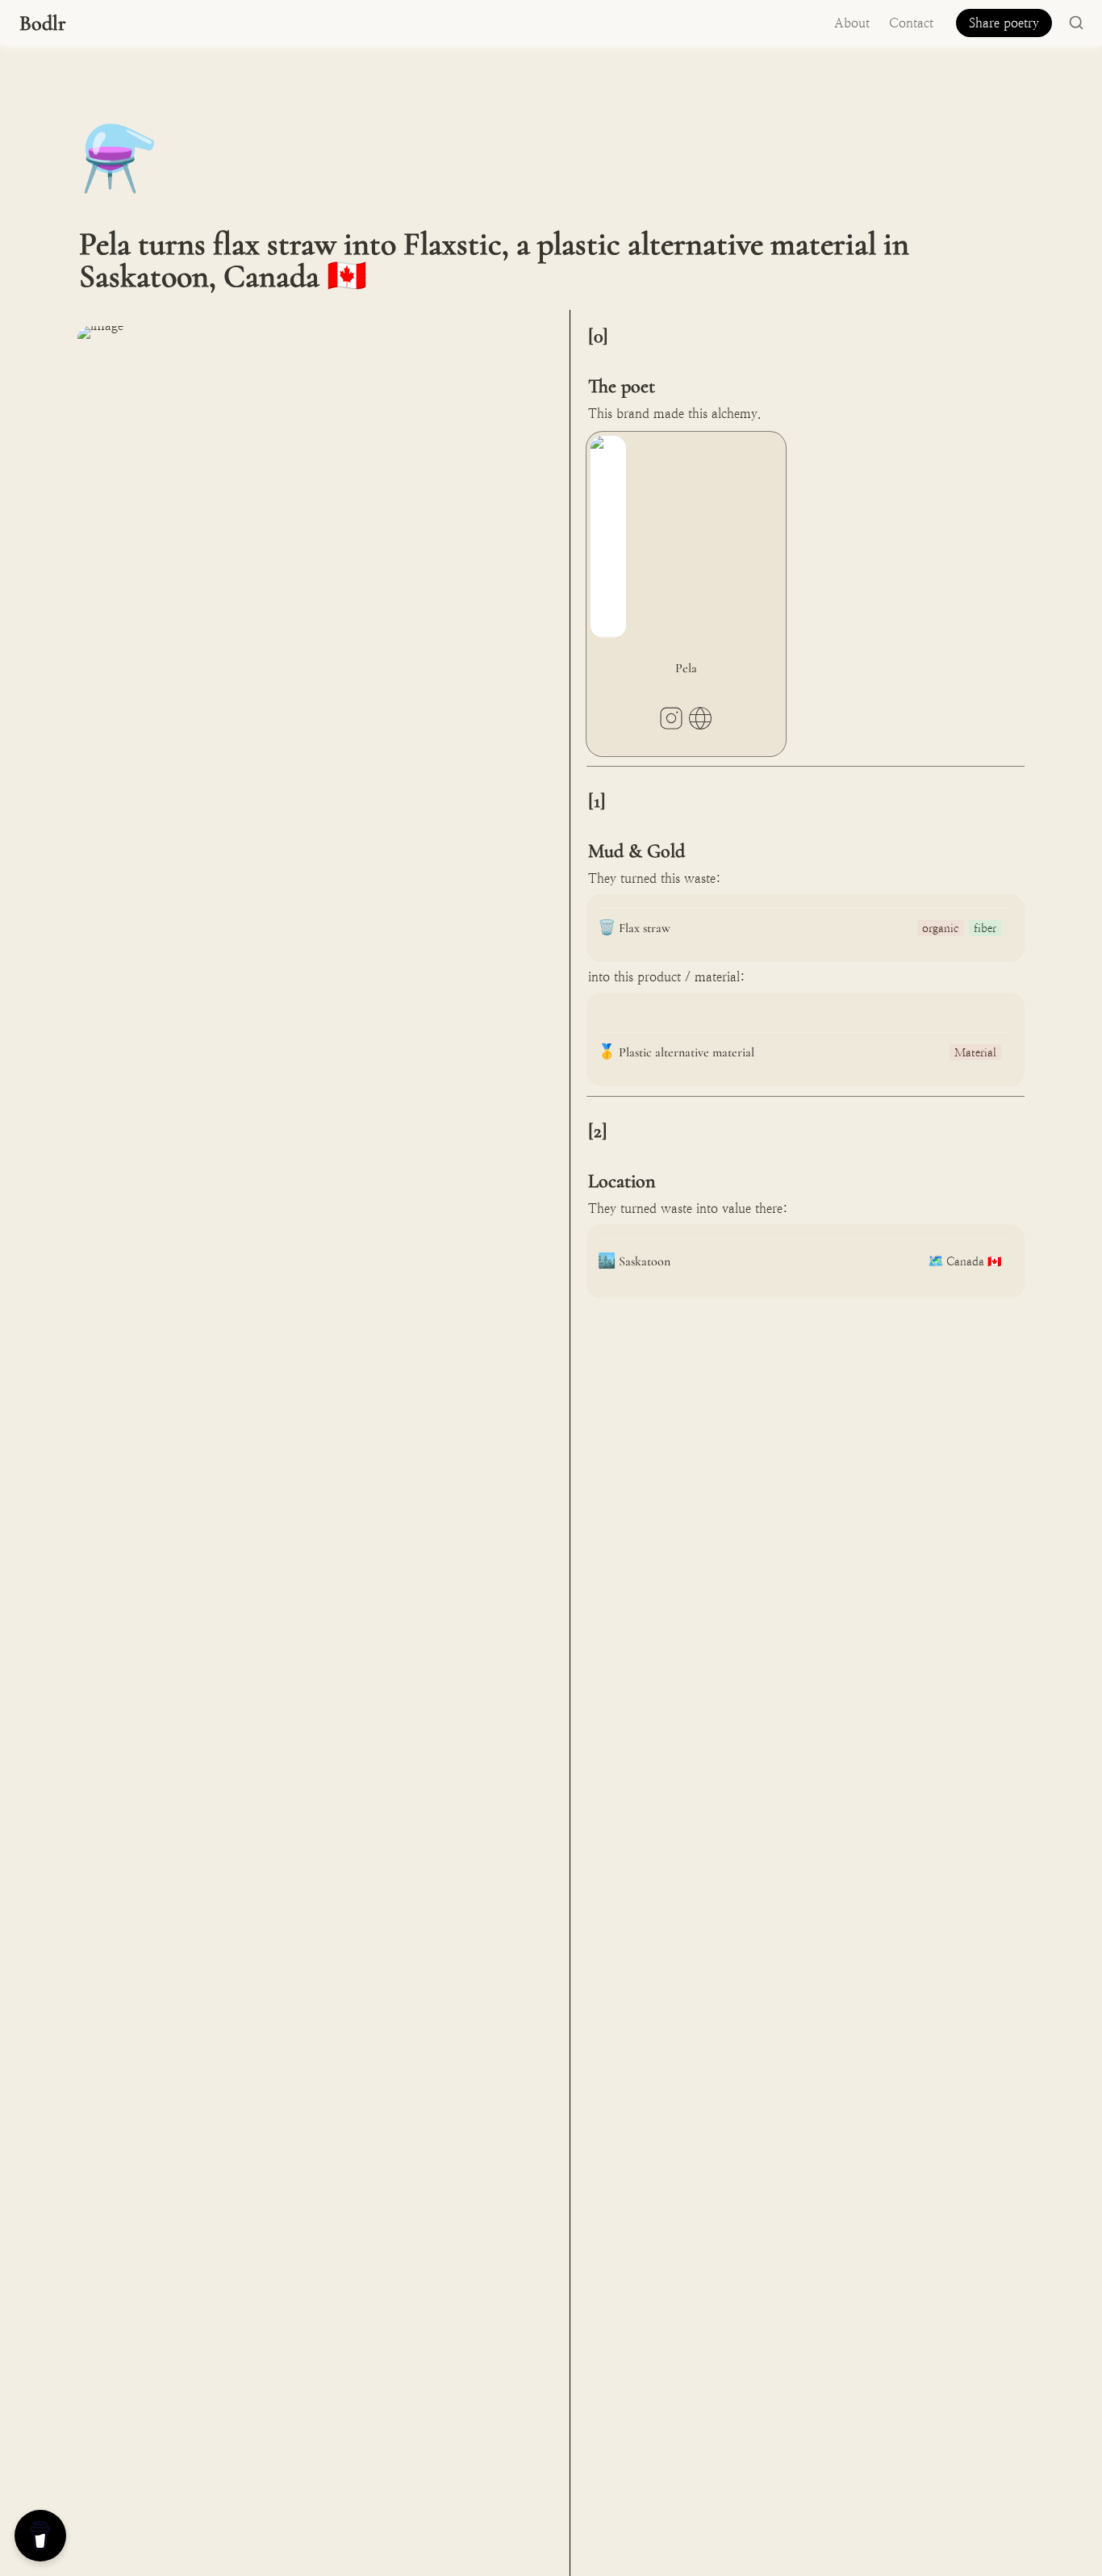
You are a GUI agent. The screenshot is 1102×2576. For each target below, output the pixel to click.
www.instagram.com (671, 718)
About (852, 23)
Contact (911, 23)
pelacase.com (700, 718)
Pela (598, 439)
